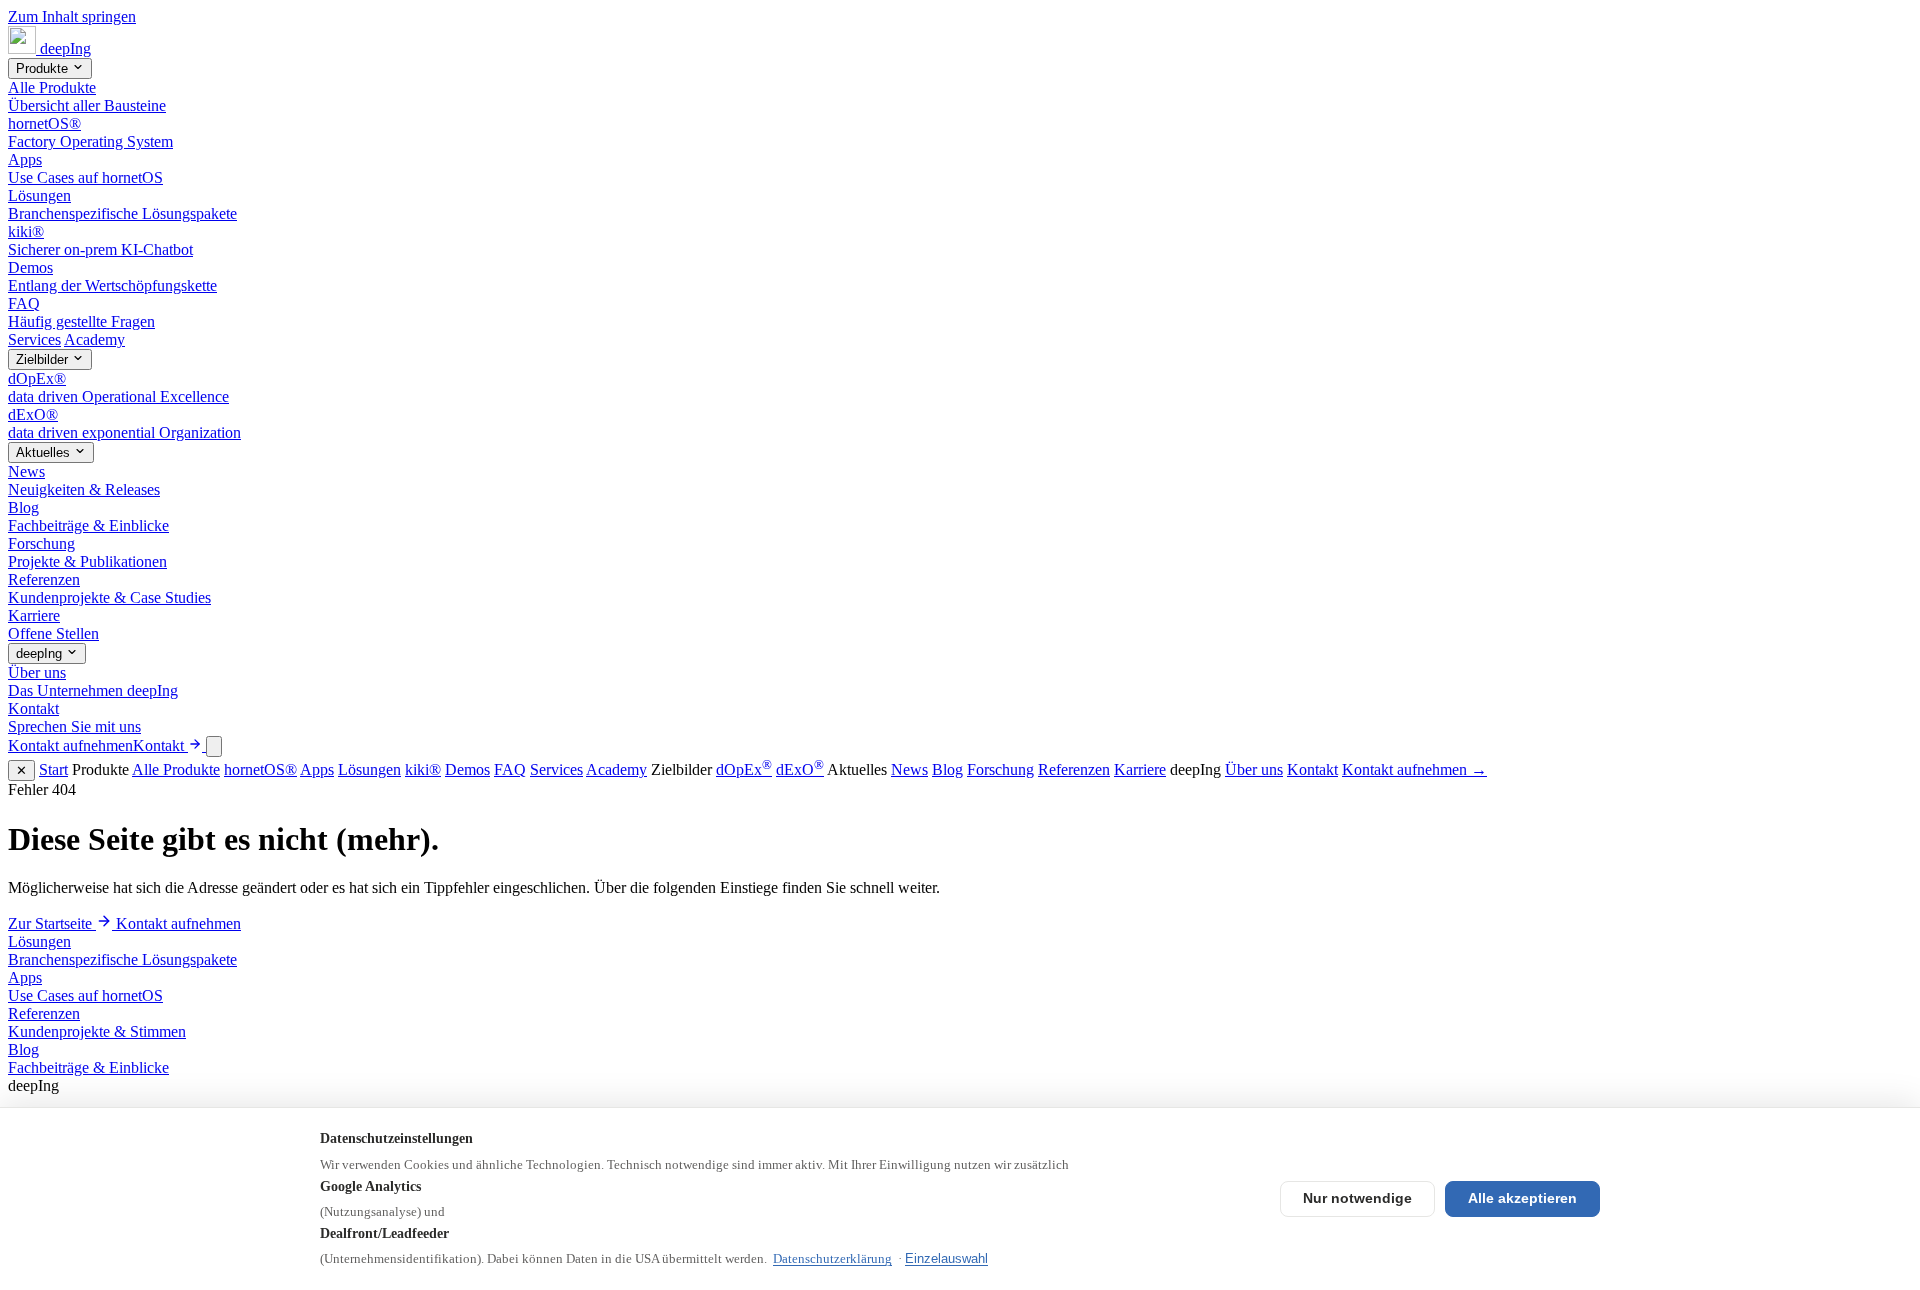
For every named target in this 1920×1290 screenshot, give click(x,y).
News (909, 769)
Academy (94, 339)
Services (34, 339)
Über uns (1254, 769)
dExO (800, 769)
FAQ (510, 769)
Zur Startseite (52, 923)
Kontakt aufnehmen (178, 923)
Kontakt (1312, 769)
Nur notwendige (1357, 1198)
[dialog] (960, 769)
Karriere (1140, 769)
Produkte (44, 68)
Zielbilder (44, 359)
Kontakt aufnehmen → (1414, 769)
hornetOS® (260, 769)
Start (53, 769)
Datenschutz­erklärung (832, 1258)
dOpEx (744, 769)
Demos (467, 769)
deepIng (41, 653)
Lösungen (369, 769)
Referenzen (1074, 769)
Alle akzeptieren (1522, 1198)
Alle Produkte (176, 769)
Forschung (1000, 769)
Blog (947, 769)
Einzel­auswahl (946, 1258)
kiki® (423, 769)
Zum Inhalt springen (72, 16)
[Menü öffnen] (214, 746)
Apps (317, 769)
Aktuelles (45, 452)
